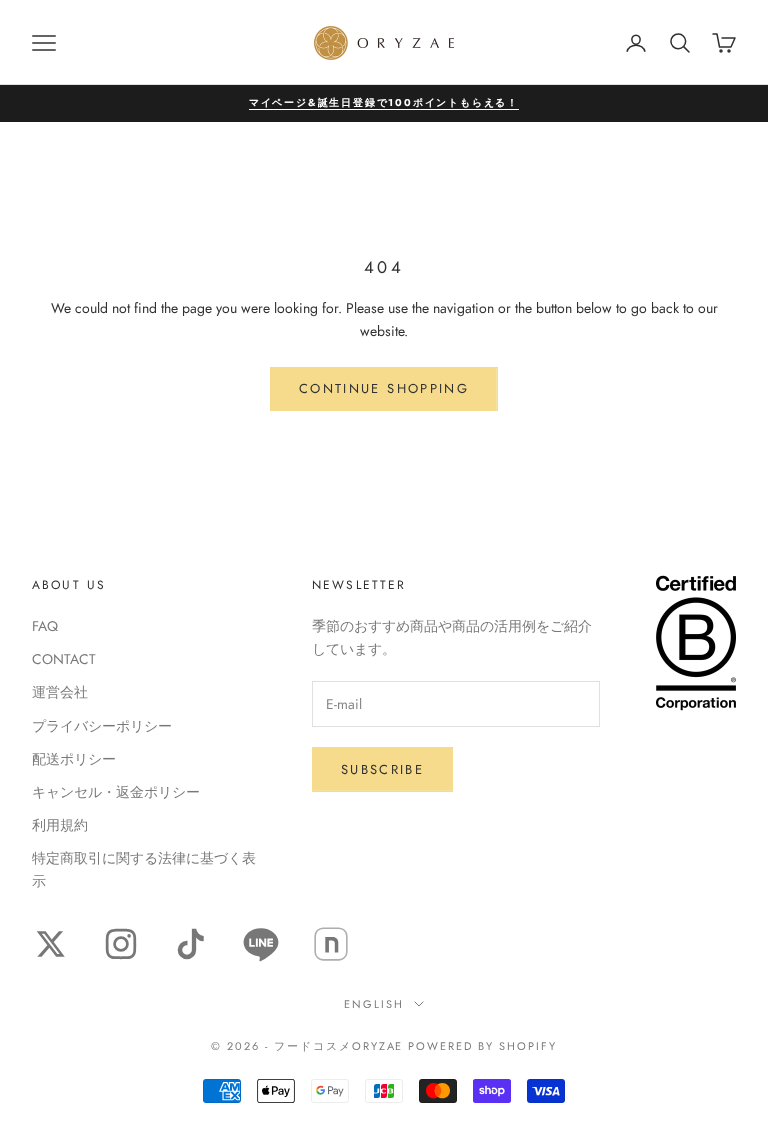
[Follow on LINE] (261, 944)
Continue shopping (384, 388)
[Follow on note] (331, 944)
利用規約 (60, 825)
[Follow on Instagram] (121, 944)
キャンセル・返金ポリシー (116, 792)
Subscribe (382, 769)
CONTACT (64, 659)
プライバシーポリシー (102, 726)
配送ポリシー (74, 759)
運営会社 (60, 692)
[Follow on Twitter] (51, 944)
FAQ (45, 626)
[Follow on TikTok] (191, 944)
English (374, 1004)
